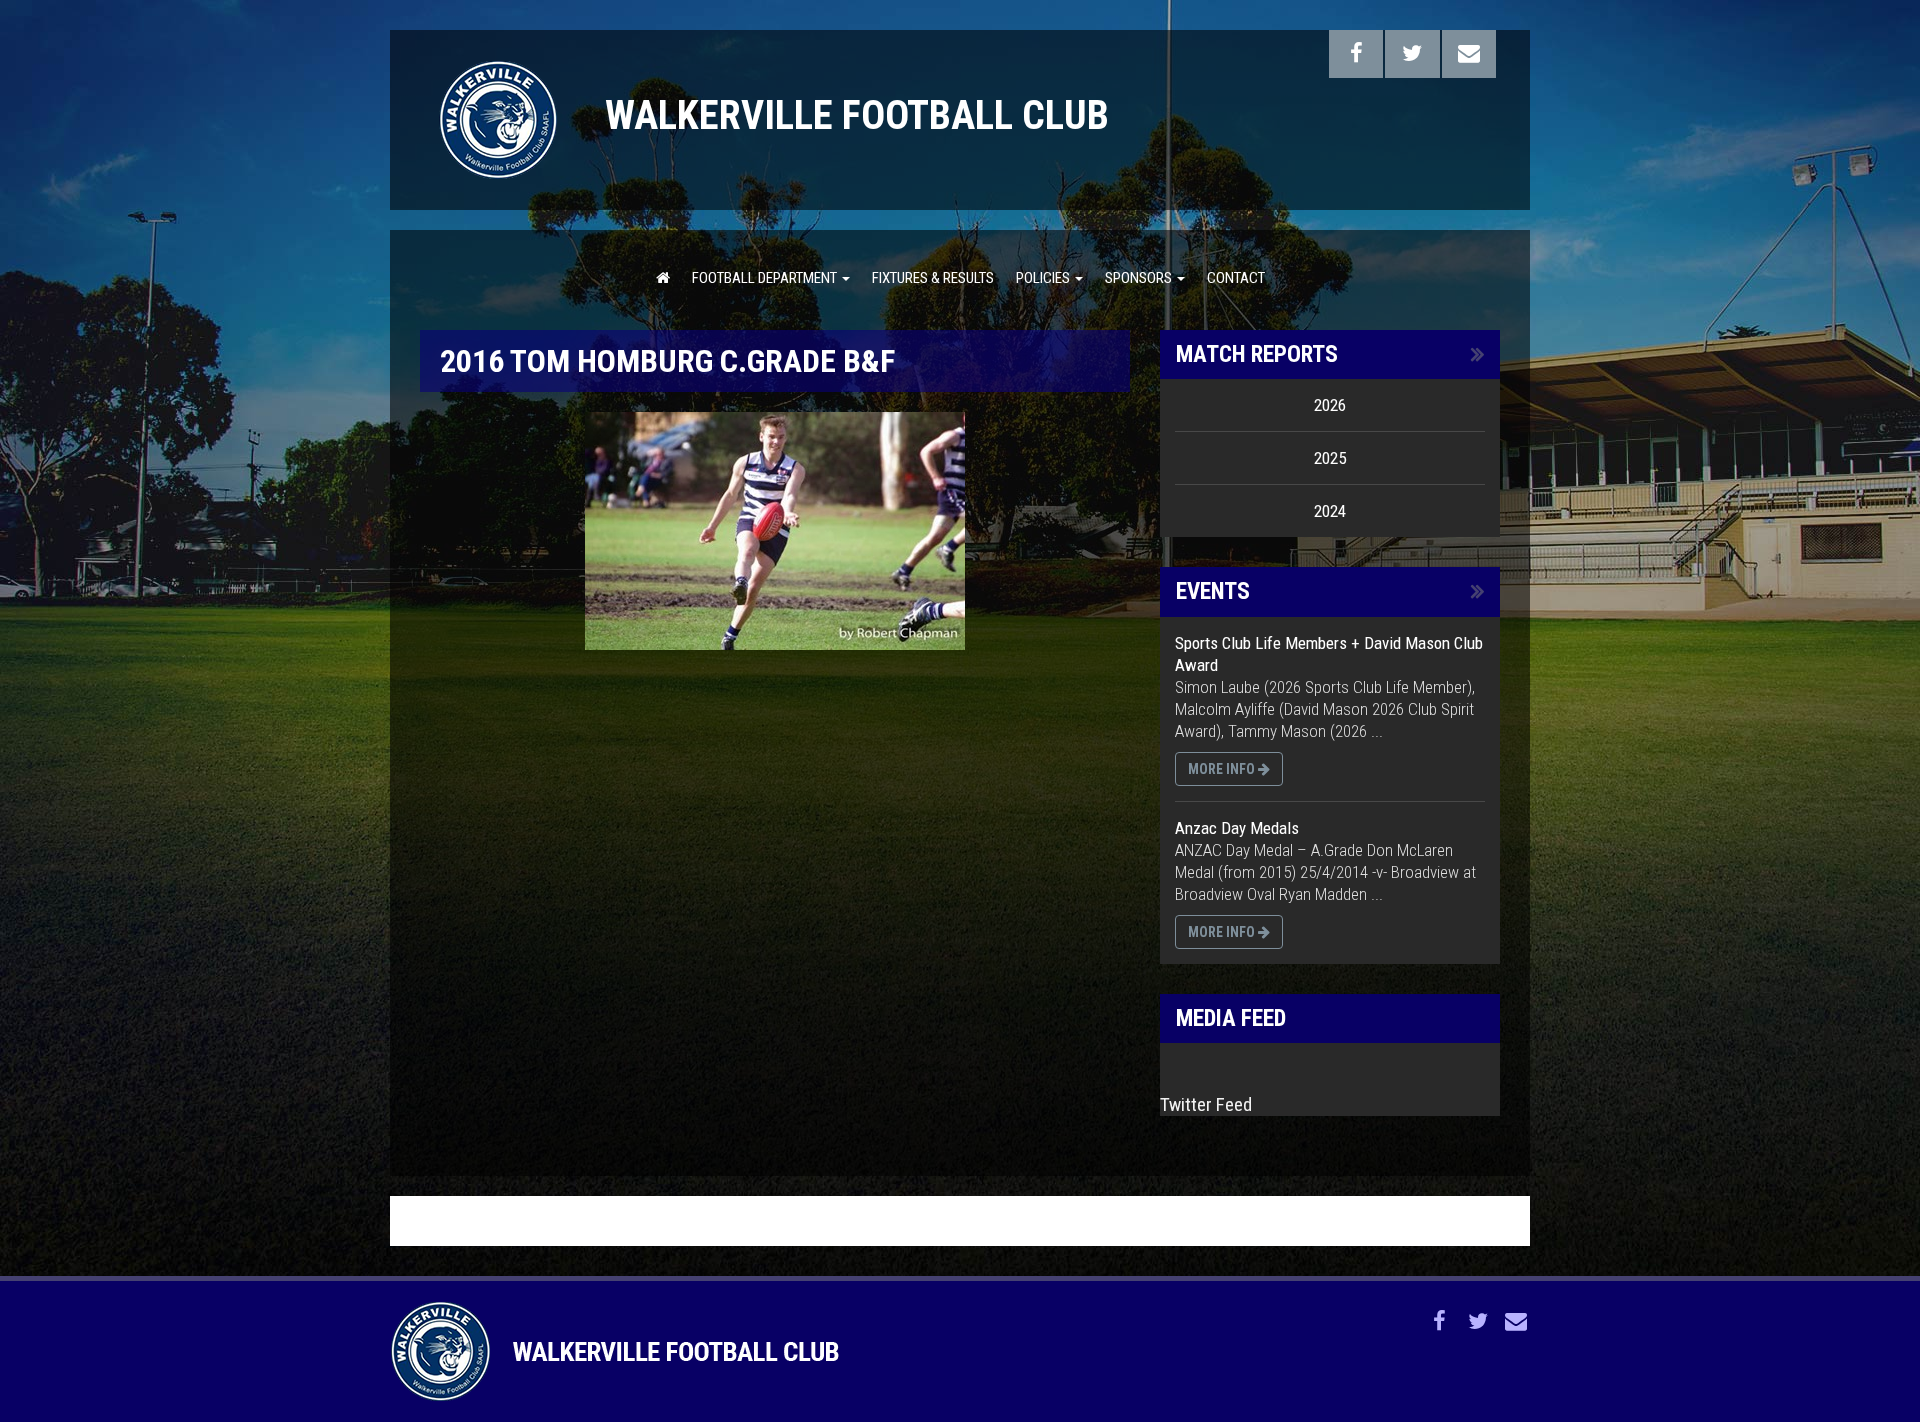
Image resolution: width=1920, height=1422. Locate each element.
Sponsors (1140, 278)
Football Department (766, 278)
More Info (1223, 769)
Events (1213, 591)
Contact (1236, 278)
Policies (1044, 278)
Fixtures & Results (933, 278)
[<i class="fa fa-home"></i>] (663, 277)
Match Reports (1257, 354)
